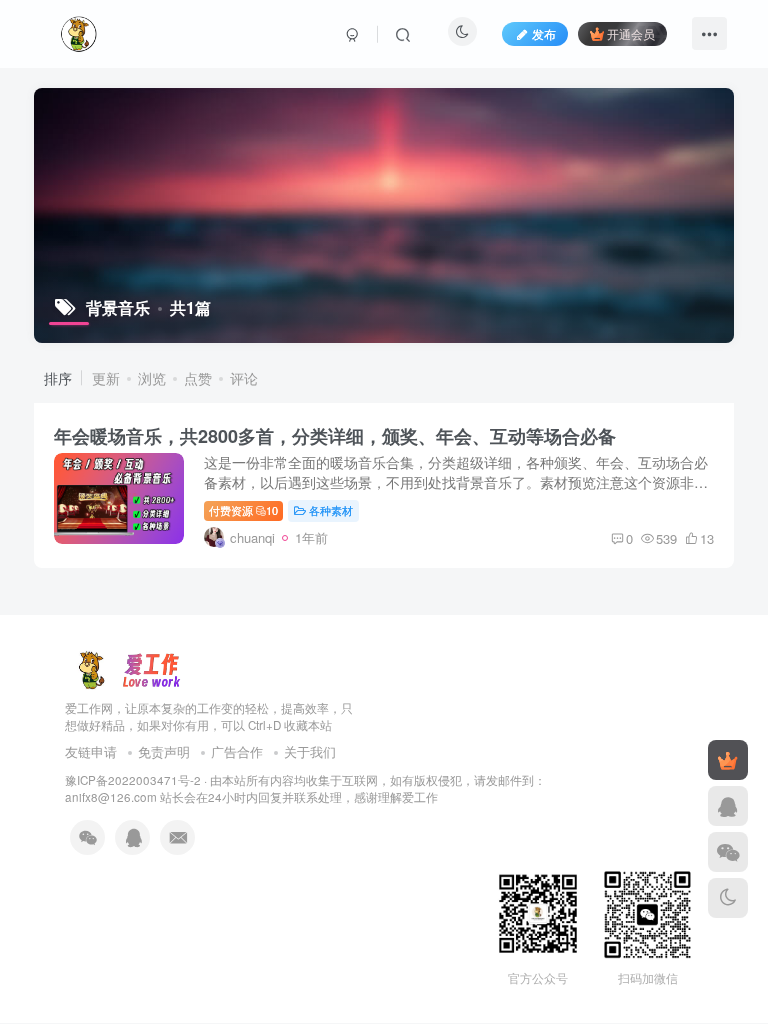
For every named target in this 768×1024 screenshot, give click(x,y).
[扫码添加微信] (728, 852)
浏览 (152, 378)
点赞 (198, 378)
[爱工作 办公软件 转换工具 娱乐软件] (128, 667)
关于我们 (310, 751)
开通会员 (631, 33)
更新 (106, 378)
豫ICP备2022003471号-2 (133, 780)
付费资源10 (243, 510)
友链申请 (91, 751)
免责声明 (164, 751)
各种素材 (331, 510)
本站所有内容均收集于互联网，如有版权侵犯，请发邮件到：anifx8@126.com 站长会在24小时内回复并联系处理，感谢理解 (305, 788)
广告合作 (237, 751)
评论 (244, 378)
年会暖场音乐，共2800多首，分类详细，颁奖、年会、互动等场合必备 (335, 436)
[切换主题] (728, 898)
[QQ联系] (728, 806)
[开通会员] (728, 760)
